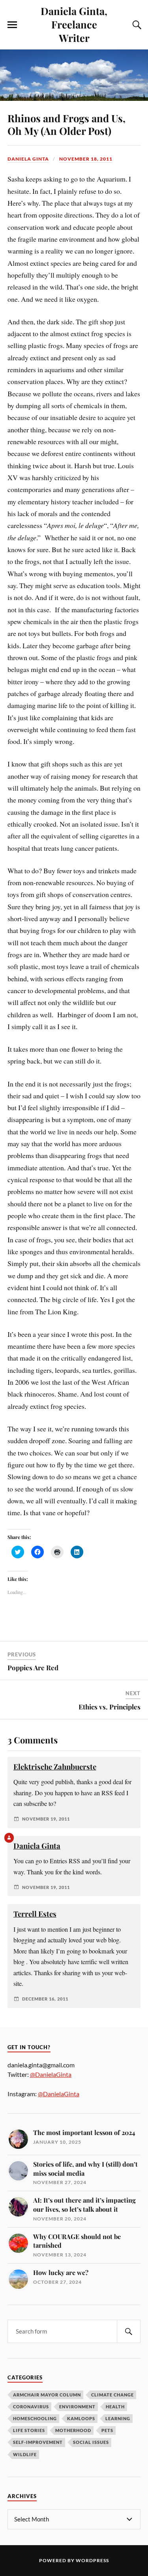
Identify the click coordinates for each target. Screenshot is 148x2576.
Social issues (91, 2442)
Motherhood (73, 2430)
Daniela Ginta (28, 159)
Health (115, 2407)
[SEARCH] (129, 2331)
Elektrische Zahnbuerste (55, 1767)
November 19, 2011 (46, 1819)
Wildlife (25, 2454)
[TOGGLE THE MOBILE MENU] (12, 25)
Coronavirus (31, 2407)
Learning (118, 2418)
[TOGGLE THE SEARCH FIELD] (136, 25)
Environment (77, 2407)
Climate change (112, 2395)
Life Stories (29, 2430)
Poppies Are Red (33, 1667)
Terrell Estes (35, 1914)
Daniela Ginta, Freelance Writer (74, 24)
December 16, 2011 (45, 1999)
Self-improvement (38, 2442)
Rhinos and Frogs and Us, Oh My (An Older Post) (67, 124)
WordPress (92, 2560)
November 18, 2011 (86, 159)
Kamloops (81, 2418)
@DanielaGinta (51, 2074)
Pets (107, 2430)
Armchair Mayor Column (47, 2395)
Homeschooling (35, 2418)
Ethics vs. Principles (110, 1707)
